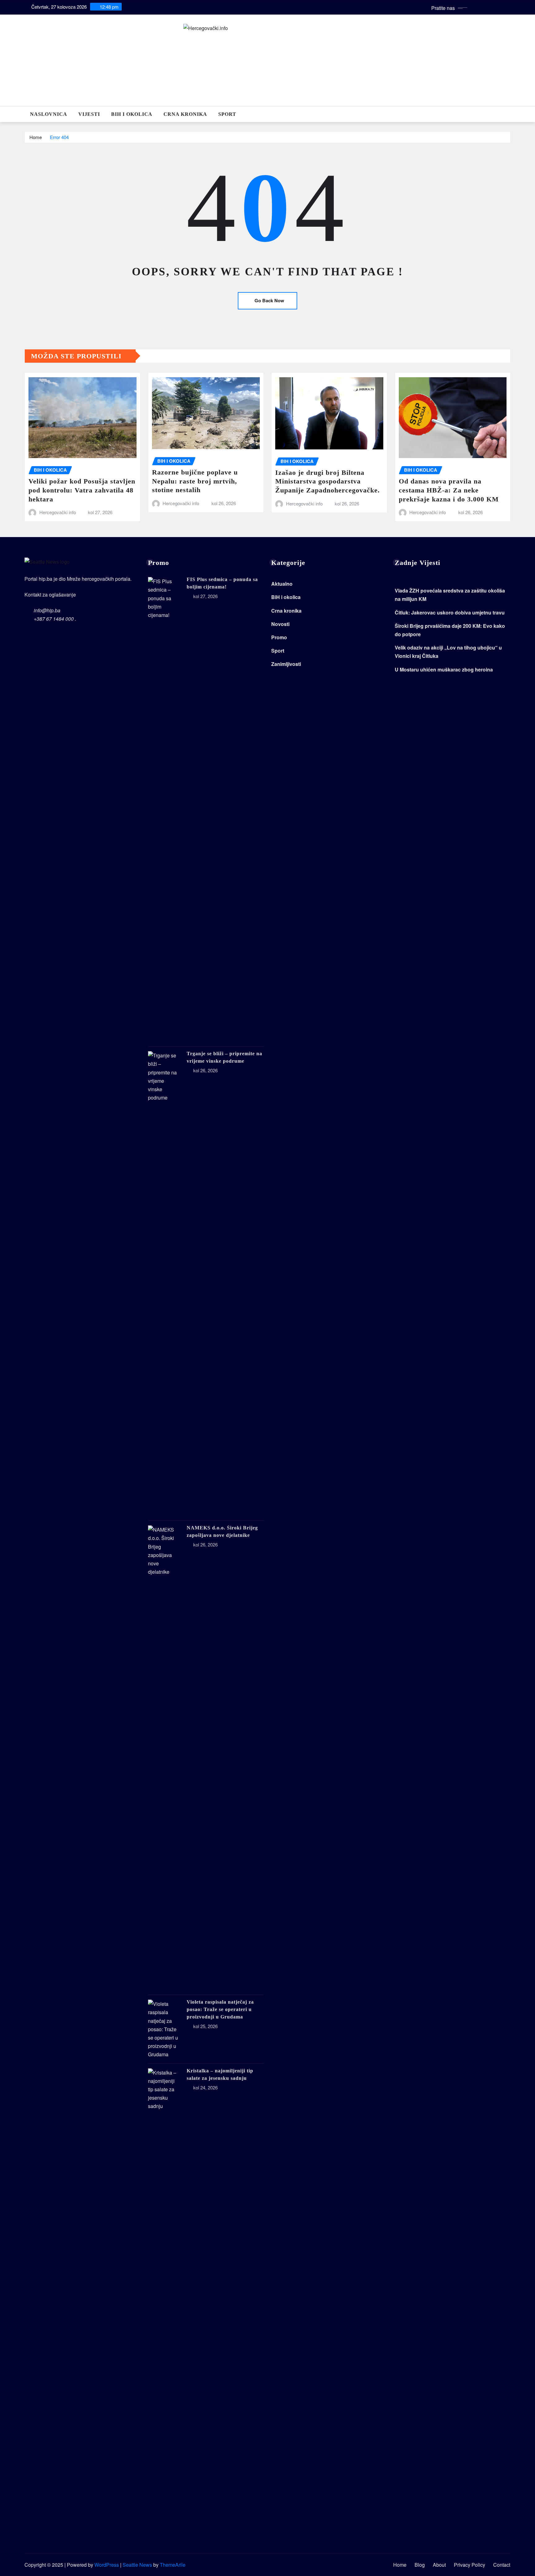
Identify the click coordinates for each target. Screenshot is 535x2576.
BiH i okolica (132, 114)
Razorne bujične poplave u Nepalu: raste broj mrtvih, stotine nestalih (195, 481)
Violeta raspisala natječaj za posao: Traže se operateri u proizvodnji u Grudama (220, 2009)
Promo (279, 637)
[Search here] (509, 114)
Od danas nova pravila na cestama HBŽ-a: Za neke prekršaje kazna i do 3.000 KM (449, 490)
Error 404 (59, 137)
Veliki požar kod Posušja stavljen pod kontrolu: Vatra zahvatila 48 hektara (82, 490)
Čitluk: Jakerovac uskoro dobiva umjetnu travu (450, 612)
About (439, 2565)
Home (36, 137)
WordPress (107, 2565)
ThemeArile (173, 2565)
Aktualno (282, 584)
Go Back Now (269, 300)
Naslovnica (49, 114)
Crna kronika (185, 114)
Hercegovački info (58, 512)
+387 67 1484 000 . (55, 619)
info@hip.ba (47, 610)
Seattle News (137, 2565)
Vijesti (89, 114)
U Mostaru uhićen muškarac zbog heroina (444, 669)
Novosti (280, 624)
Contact (502, 2565)
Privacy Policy (470, 2565)
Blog (420, 2565)
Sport (227, 114)
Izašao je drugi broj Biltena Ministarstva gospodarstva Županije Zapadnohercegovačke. (328, 481)
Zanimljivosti (286, 664)
